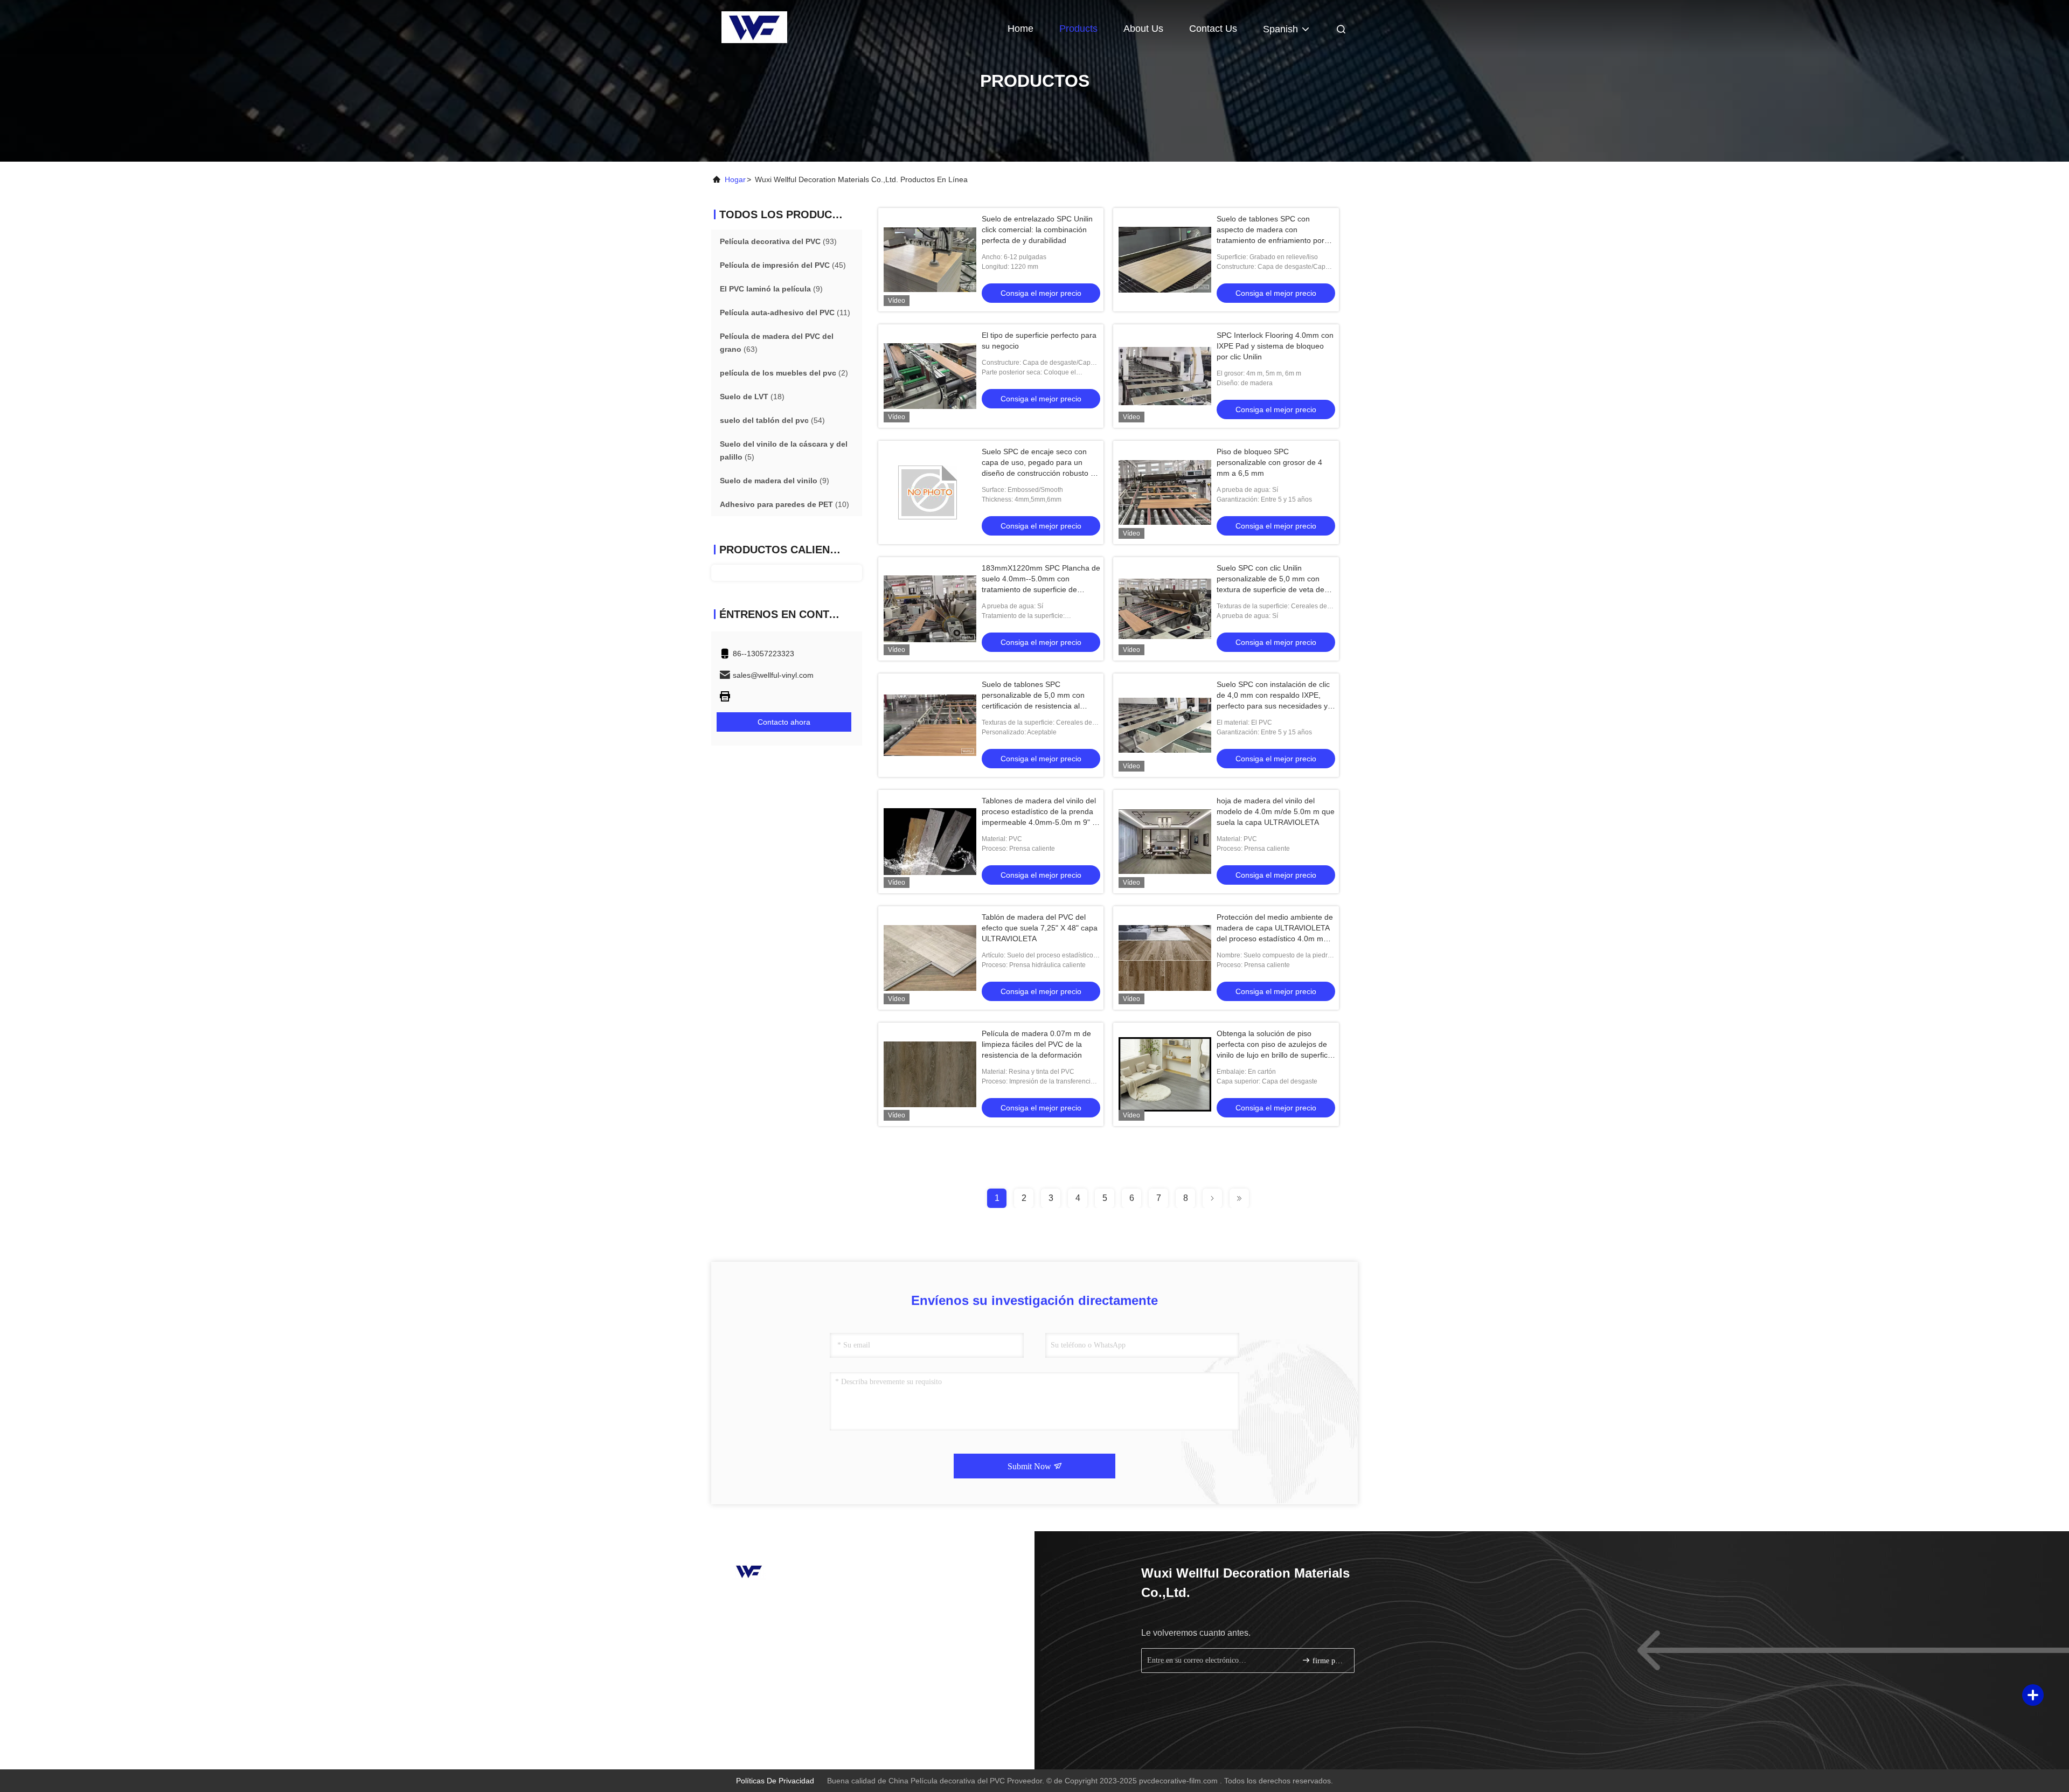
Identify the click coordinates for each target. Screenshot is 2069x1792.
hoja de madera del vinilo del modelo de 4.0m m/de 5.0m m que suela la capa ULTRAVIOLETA (1276, 811)
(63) (777, 343)
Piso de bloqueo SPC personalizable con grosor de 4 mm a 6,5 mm (1269, 462)
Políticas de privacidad (775, 1781)
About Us (1143, 29)
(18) (752, 397)
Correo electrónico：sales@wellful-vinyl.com (804, 1621)
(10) (784, 504)
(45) (783, 265)
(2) (784, 373)
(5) (784, 450)
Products (1078, 29)
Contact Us (1213, 29)
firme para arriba (1328, 1661)
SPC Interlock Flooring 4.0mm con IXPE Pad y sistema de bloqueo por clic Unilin (1275, 346)
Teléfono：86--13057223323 (777, 1601)
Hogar (735, 179)
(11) (785, 312)
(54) (772, 420)
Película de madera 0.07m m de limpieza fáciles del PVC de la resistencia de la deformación (1036, 1044)
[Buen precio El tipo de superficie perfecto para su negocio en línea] (930, 376)
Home (1020, 29)
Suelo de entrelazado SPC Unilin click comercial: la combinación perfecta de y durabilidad (1037, 230)
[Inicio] (754, 27)
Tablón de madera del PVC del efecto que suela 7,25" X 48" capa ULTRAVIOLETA (1040, 928)
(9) (771, 289)
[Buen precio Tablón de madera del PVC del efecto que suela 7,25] (930, 958)
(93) (778, 241)
